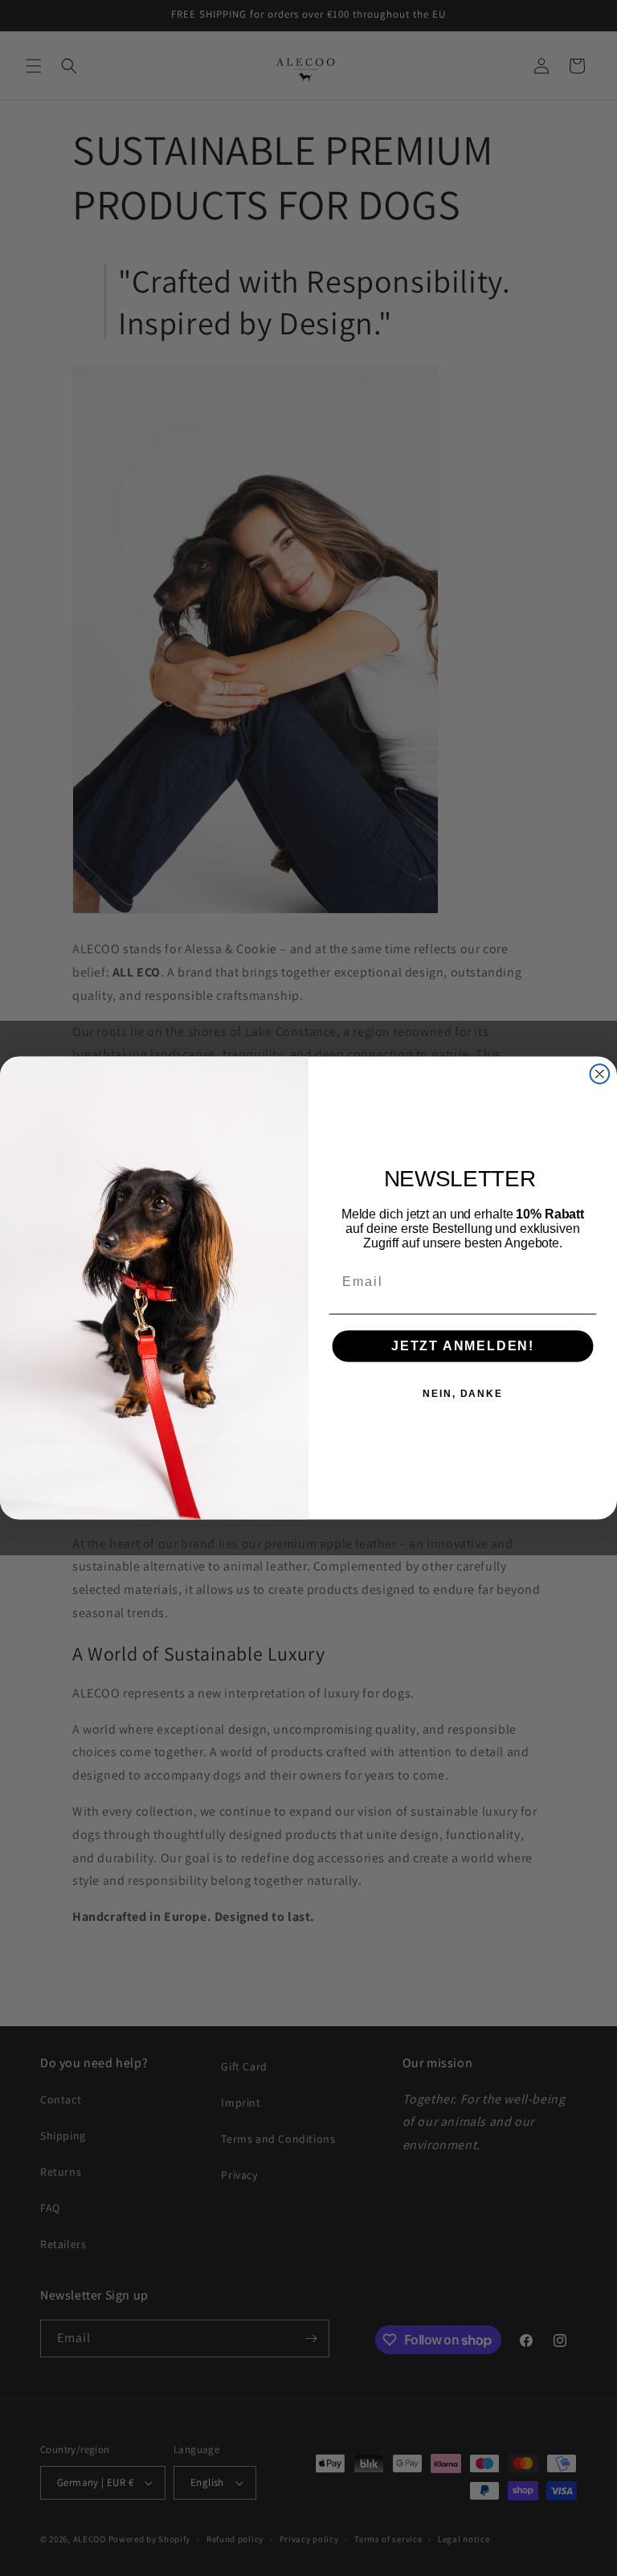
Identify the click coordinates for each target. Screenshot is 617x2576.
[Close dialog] (600, 1074)
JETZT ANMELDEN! (463, 1346)
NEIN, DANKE (462, 1394)
